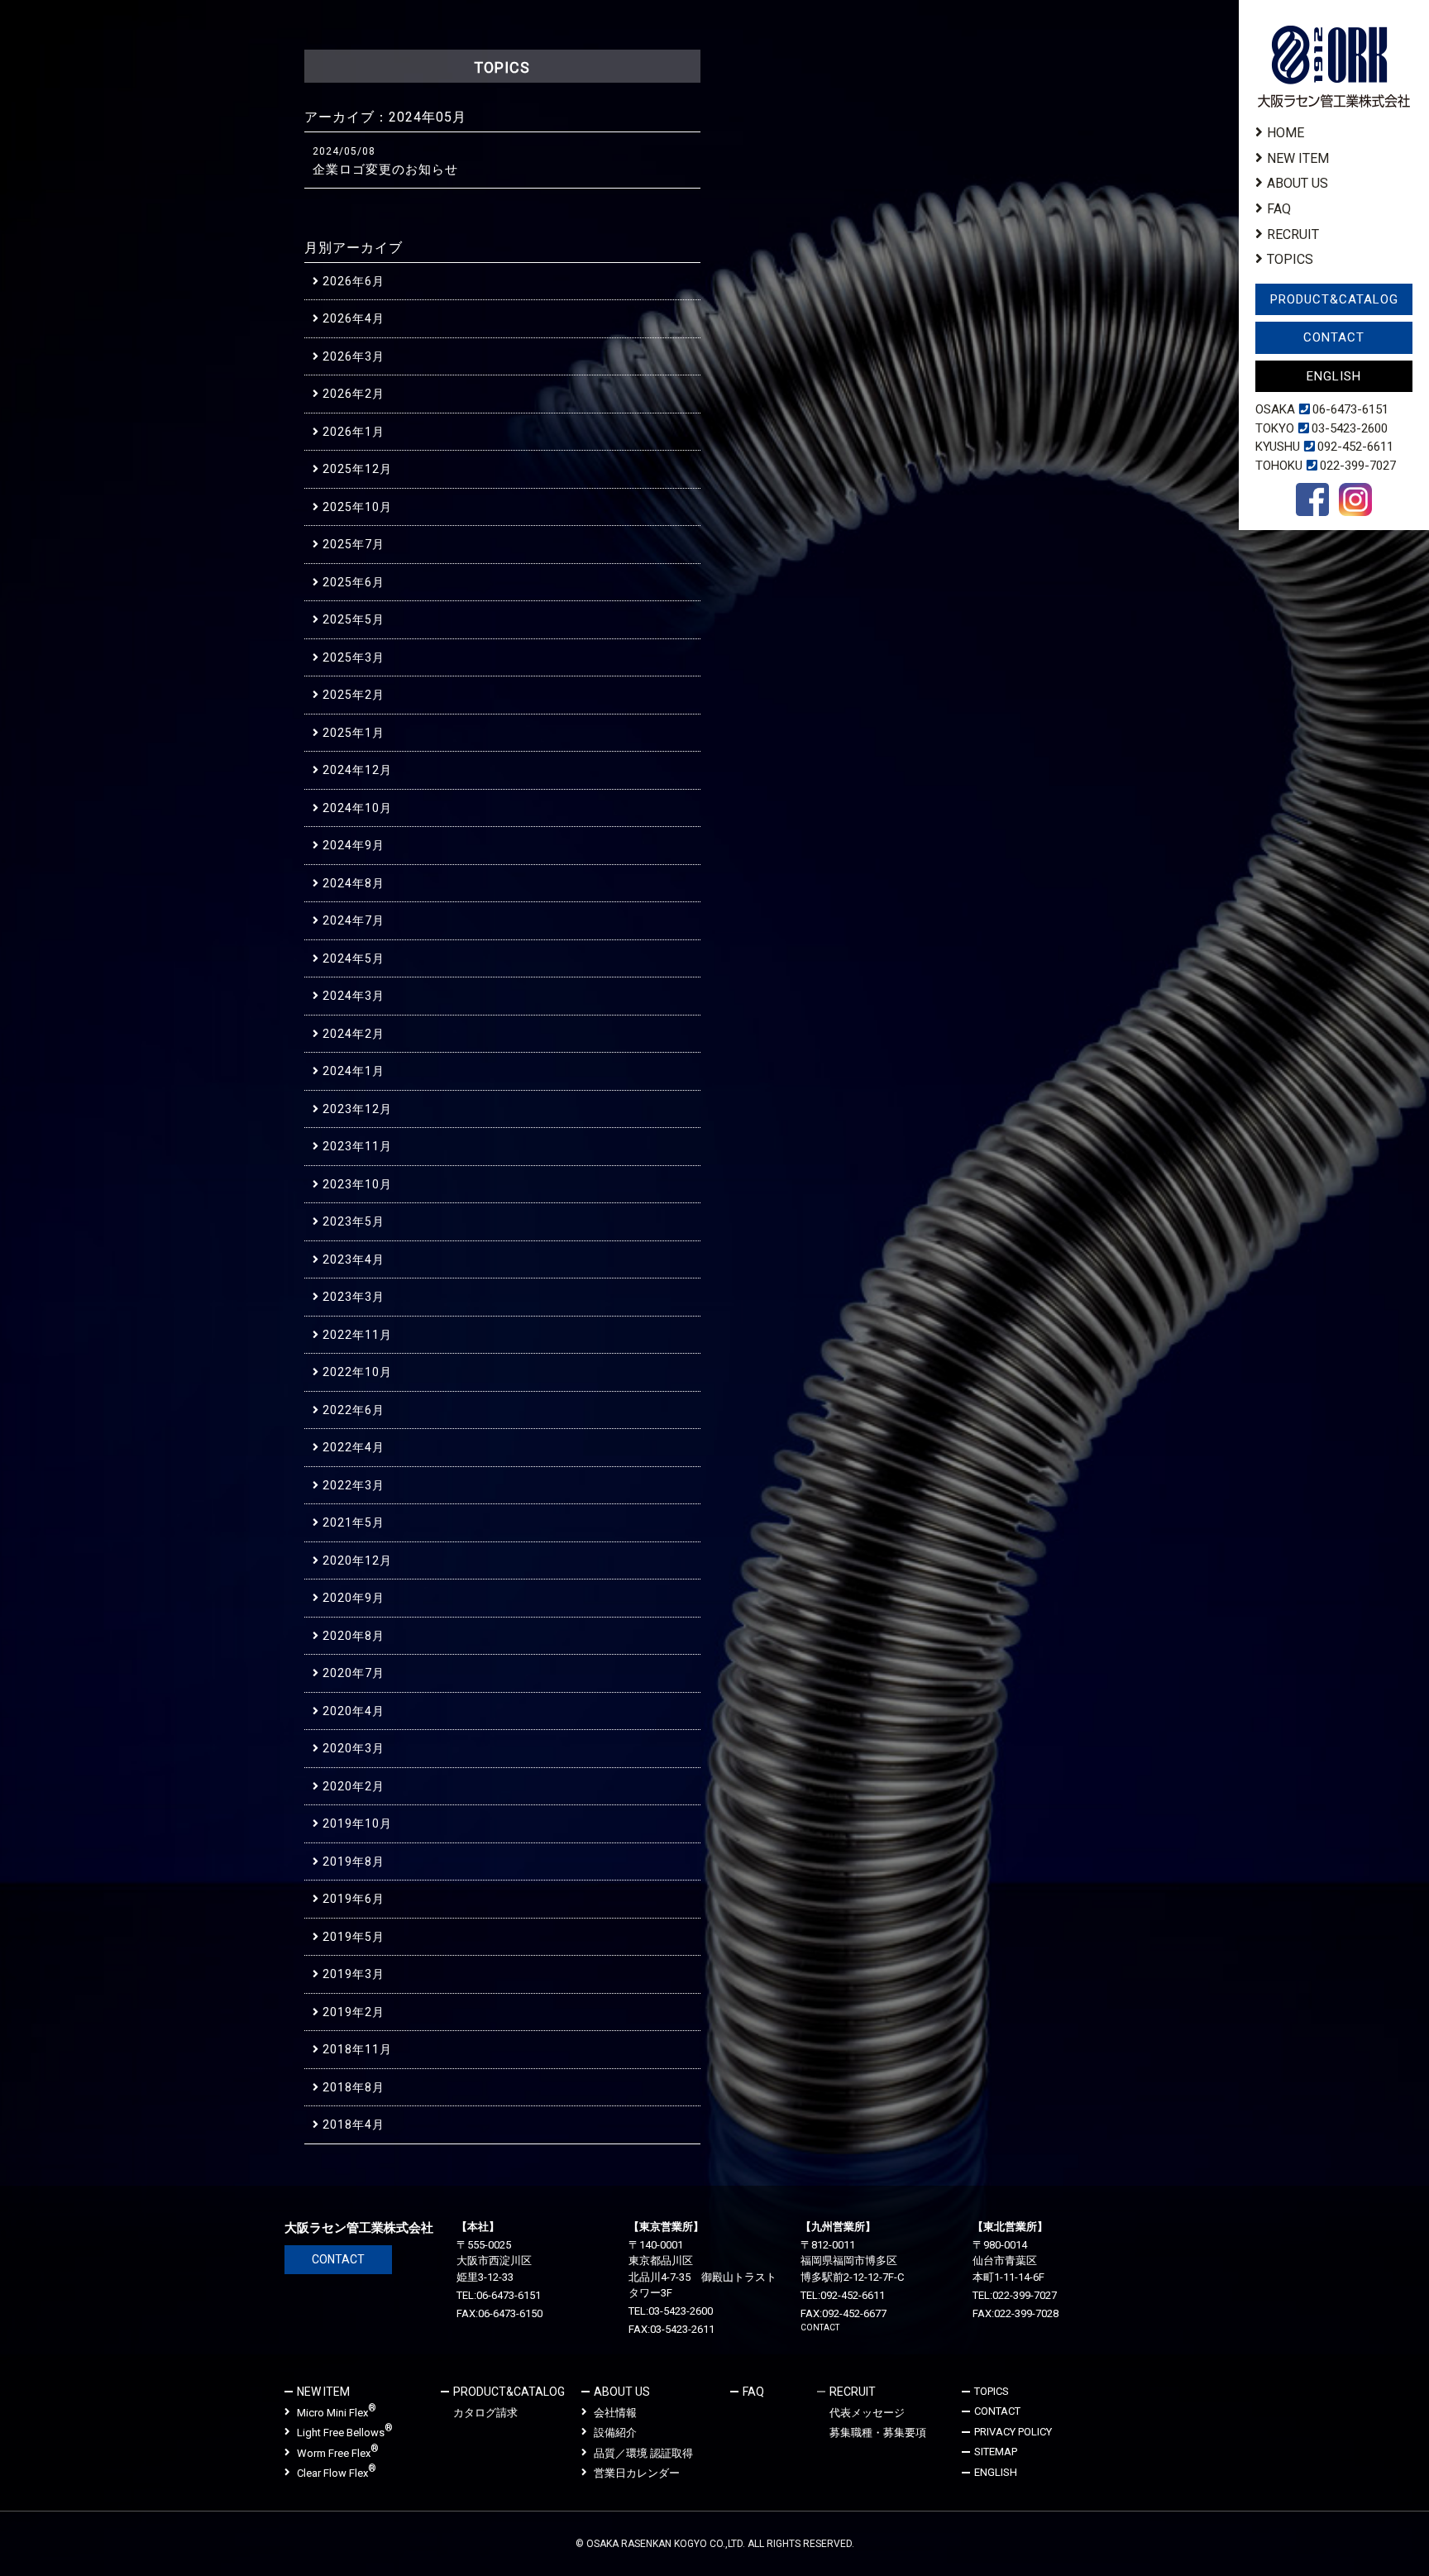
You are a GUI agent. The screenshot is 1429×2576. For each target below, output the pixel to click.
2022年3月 (354, 1485)
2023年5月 (354, 1221)
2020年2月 (354, 1786)
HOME (1286, 133)
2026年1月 (354, 432)
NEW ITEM (1298, 158)
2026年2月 (354, 394)
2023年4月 (354, 1259)
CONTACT (1334, 337)
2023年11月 (357, 1146)
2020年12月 (357, 1560)
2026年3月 (354, 356)
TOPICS (1290, 259)
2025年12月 (357, 469)
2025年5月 (354, 619)
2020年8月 (354, 1636)
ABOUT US (1298, 183)
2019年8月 (354, 1862)
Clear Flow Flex (337, 2472)
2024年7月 (354, 920)
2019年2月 (354, 2012)
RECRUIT (1293, 234)
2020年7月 (354, 1673)
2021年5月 (354, 1522)
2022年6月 (354, 1410)
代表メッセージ (867, 2413)
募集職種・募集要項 (878, 2433)
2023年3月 (354, 1297)
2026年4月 (354, 318)
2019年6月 (354, 1899)
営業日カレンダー (637, 2473)
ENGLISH (1334, 376)
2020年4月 (354, 1711)
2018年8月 (354, 2087)
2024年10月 (357, 808)
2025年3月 (354, 657)
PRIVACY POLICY (1013, 2432)
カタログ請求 (485, 2413)
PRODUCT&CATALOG (1334, 299)
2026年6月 (354, 281)
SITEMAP (996, 2452)
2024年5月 (354, 958)
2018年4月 (354, 2124)
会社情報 (615, 2413)
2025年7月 (354, 544)
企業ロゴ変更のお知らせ (385, 170)
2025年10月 (357, 507)
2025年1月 (354, 733)
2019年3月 (354, 1974)
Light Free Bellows (345, 2432)
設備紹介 (615, 2433)
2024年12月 (357, 770)
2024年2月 (354, 1034)
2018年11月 (357, 2049)
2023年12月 (357, 1109)
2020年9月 (354, 1598)
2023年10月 (357, 1184)
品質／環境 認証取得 (643, 2453)
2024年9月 (354, 845)
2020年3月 (354, 1748)
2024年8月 (354, 883)
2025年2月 (354, 695)
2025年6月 (354, 582)
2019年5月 (354, 1937)
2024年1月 (354, 1071)
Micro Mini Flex (337, 2412)
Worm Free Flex (338, 2452)
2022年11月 (357, 1335)
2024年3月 (354, 996)
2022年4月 (354, 1447)
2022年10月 (357, 1372)
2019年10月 (357, 1823)
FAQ (1279, 209)
